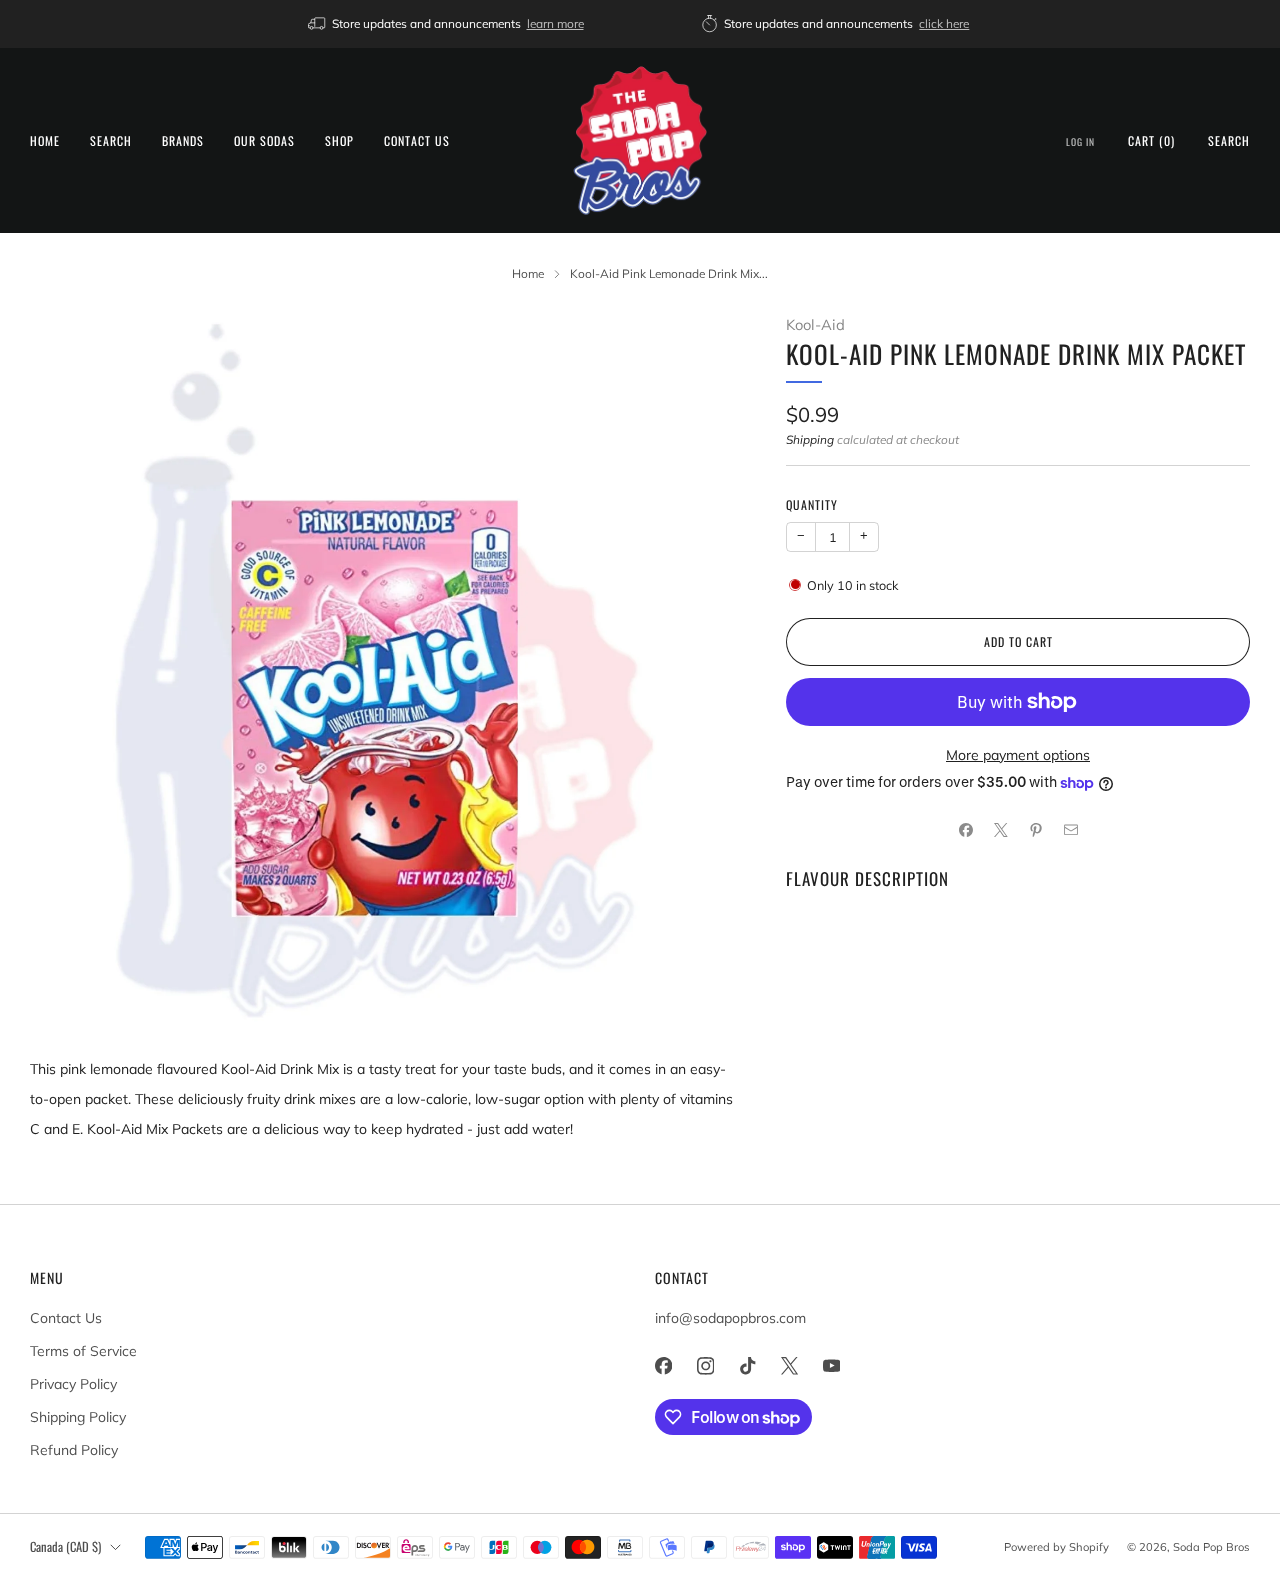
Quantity (812, 504)
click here (944, 23)
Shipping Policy (78, 1417)
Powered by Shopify (1056, 1547)
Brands (183, 140)
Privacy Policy (73, 1384)
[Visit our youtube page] (831, 1366)
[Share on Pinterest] (1035, 830)
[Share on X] (1000, 830)
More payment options (1018, 755)
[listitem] (447, 24)
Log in (1080, 142)
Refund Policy (74, 1450)
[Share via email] (1070, 830)
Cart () (1151, 140)
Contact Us (417, 140)
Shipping (810, 439)
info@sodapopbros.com (730, 1318)
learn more (555, 23)
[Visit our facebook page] (663, 1366)
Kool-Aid (815, 324)
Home (45, 140)
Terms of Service (83, 1351)
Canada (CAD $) (65, 1546)
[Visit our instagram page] (705, 1366)
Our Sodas (264, 140)
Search (111, 140)
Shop (339, 140)
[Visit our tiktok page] (747, 1366)
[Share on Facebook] (965, 830)
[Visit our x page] (789, 1366)
